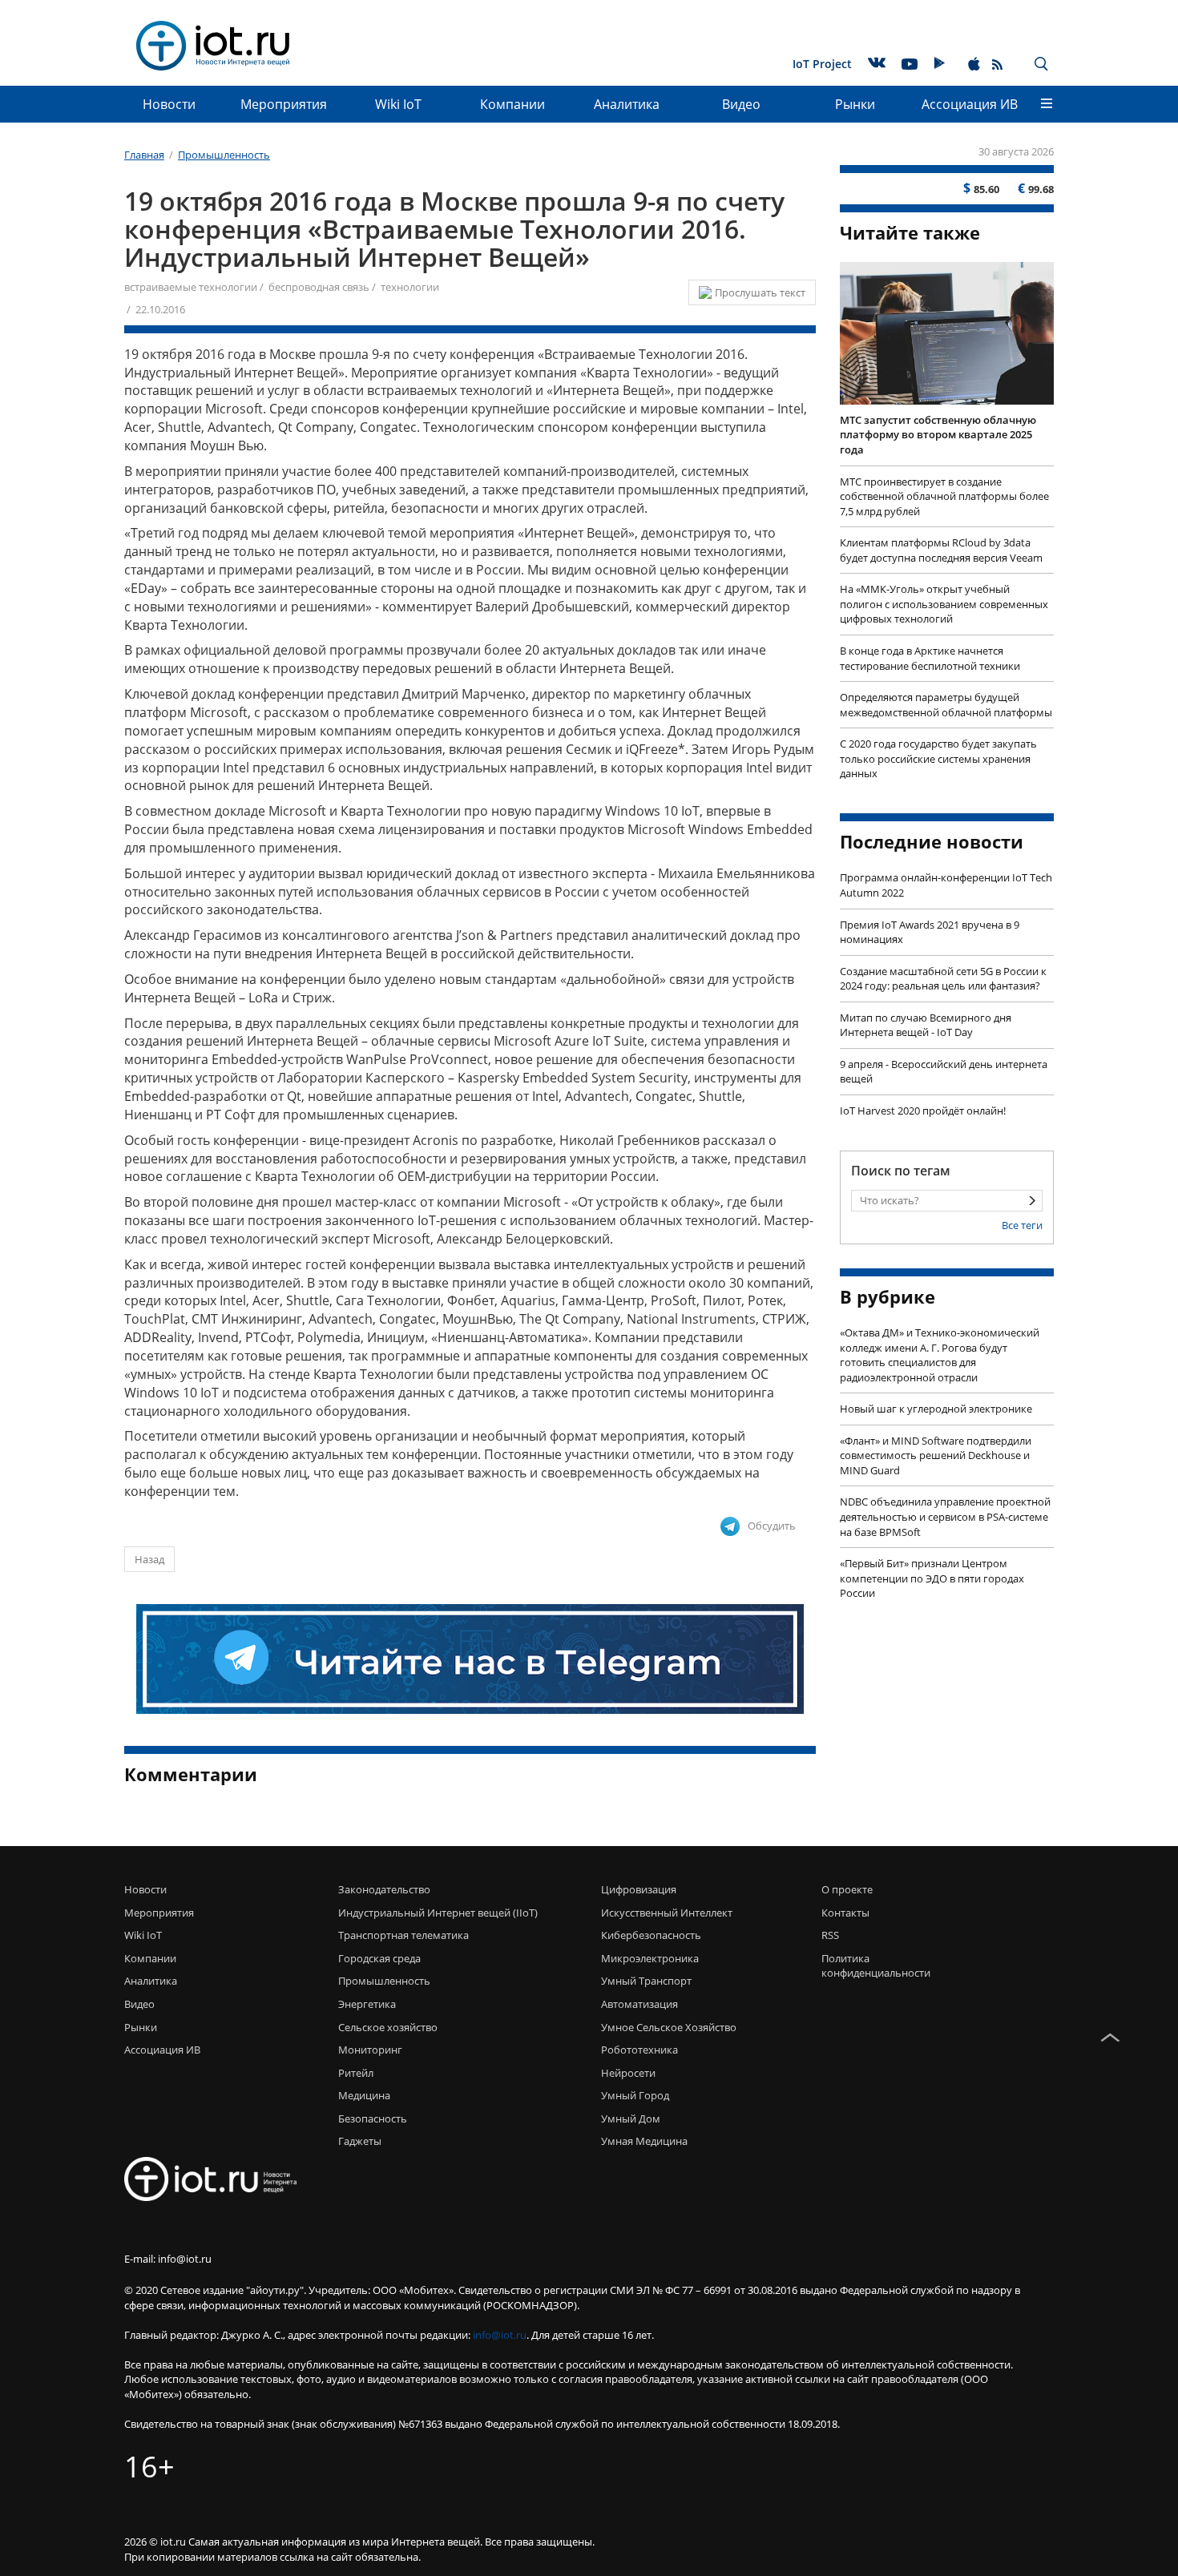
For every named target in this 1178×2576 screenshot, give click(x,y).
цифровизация (639, 1889)
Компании (512, 104)
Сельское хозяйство (388, 2027)
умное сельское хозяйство (669, 2027)
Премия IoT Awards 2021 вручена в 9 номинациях (930, 932)
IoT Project (822, 64)
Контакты (845, 1913)
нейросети (628, 2073)
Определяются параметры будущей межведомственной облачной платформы (946, 705)
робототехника (639, 2050)
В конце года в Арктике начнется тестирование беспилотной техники (930, 658)
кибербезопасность (651, 1935)
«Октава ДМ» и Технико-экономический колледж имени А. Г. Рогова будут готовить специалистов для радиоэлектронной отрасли (940, 1355)
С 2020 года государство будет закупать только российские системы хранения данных (938, 758)
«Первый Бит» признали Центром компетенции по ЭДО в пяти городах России (932, 1578)
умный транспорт (646, 1981)
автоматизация (639, 2004)
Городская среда (379, 1958)
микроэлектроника (650, 1958)
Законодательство (384, 1889)
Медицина (364, 2095)
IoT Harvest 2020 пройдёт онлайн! (923, 1111)
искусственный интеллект (667, 1913)
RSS (830, 1935)
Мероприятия (284, 104)
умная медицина (644, 2141)
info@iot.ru (500, 2335)
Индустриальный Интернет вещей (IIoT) (438, 1913)
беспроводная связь (319, 287)
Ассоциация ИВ (970, 104)
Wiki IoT (398, 104)
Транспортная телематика (403, 1935)
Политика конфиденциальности (871, 1966)
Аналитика (627, 104)
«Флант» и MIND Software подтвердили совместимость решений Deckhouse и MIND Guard (936, 1455)
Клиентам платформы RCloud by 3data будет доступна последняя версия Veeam (941, 550)
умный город (635, 2095)
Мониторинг (370, 2050)
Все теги (1022, 1225)
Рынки (855, 104)
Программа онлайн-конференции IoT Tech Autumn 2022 (946, 885)
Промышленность (384, 1981)
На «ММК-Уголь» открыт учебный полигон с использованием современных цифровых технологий (944, 604)
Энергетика (367, 2004)
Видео (741, 104)
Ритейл (356, 2073)
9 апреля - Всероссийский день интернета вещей (944, 1072)
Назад (149, 1559)
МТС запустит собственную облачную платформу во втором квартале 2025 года (938, 435)
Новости (169, 104)
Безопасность (373, 2118)
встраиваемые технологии (191, 287)
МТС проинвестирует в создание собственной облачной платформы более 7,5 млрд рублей (944, 496)
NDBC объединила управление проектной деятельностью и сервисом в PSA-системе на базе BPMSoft (945, 1516)
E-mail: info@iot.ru (168, 2259)
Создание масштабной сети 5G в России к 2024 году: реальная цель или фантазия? (943, 979)
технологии (410, 287)
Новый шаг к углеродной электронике (936, 1409)
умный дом (631, 2118)
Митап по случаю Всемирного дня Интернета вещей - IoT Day (926, 1025)
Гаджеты (360, 2141)
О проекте (847, 1889)
